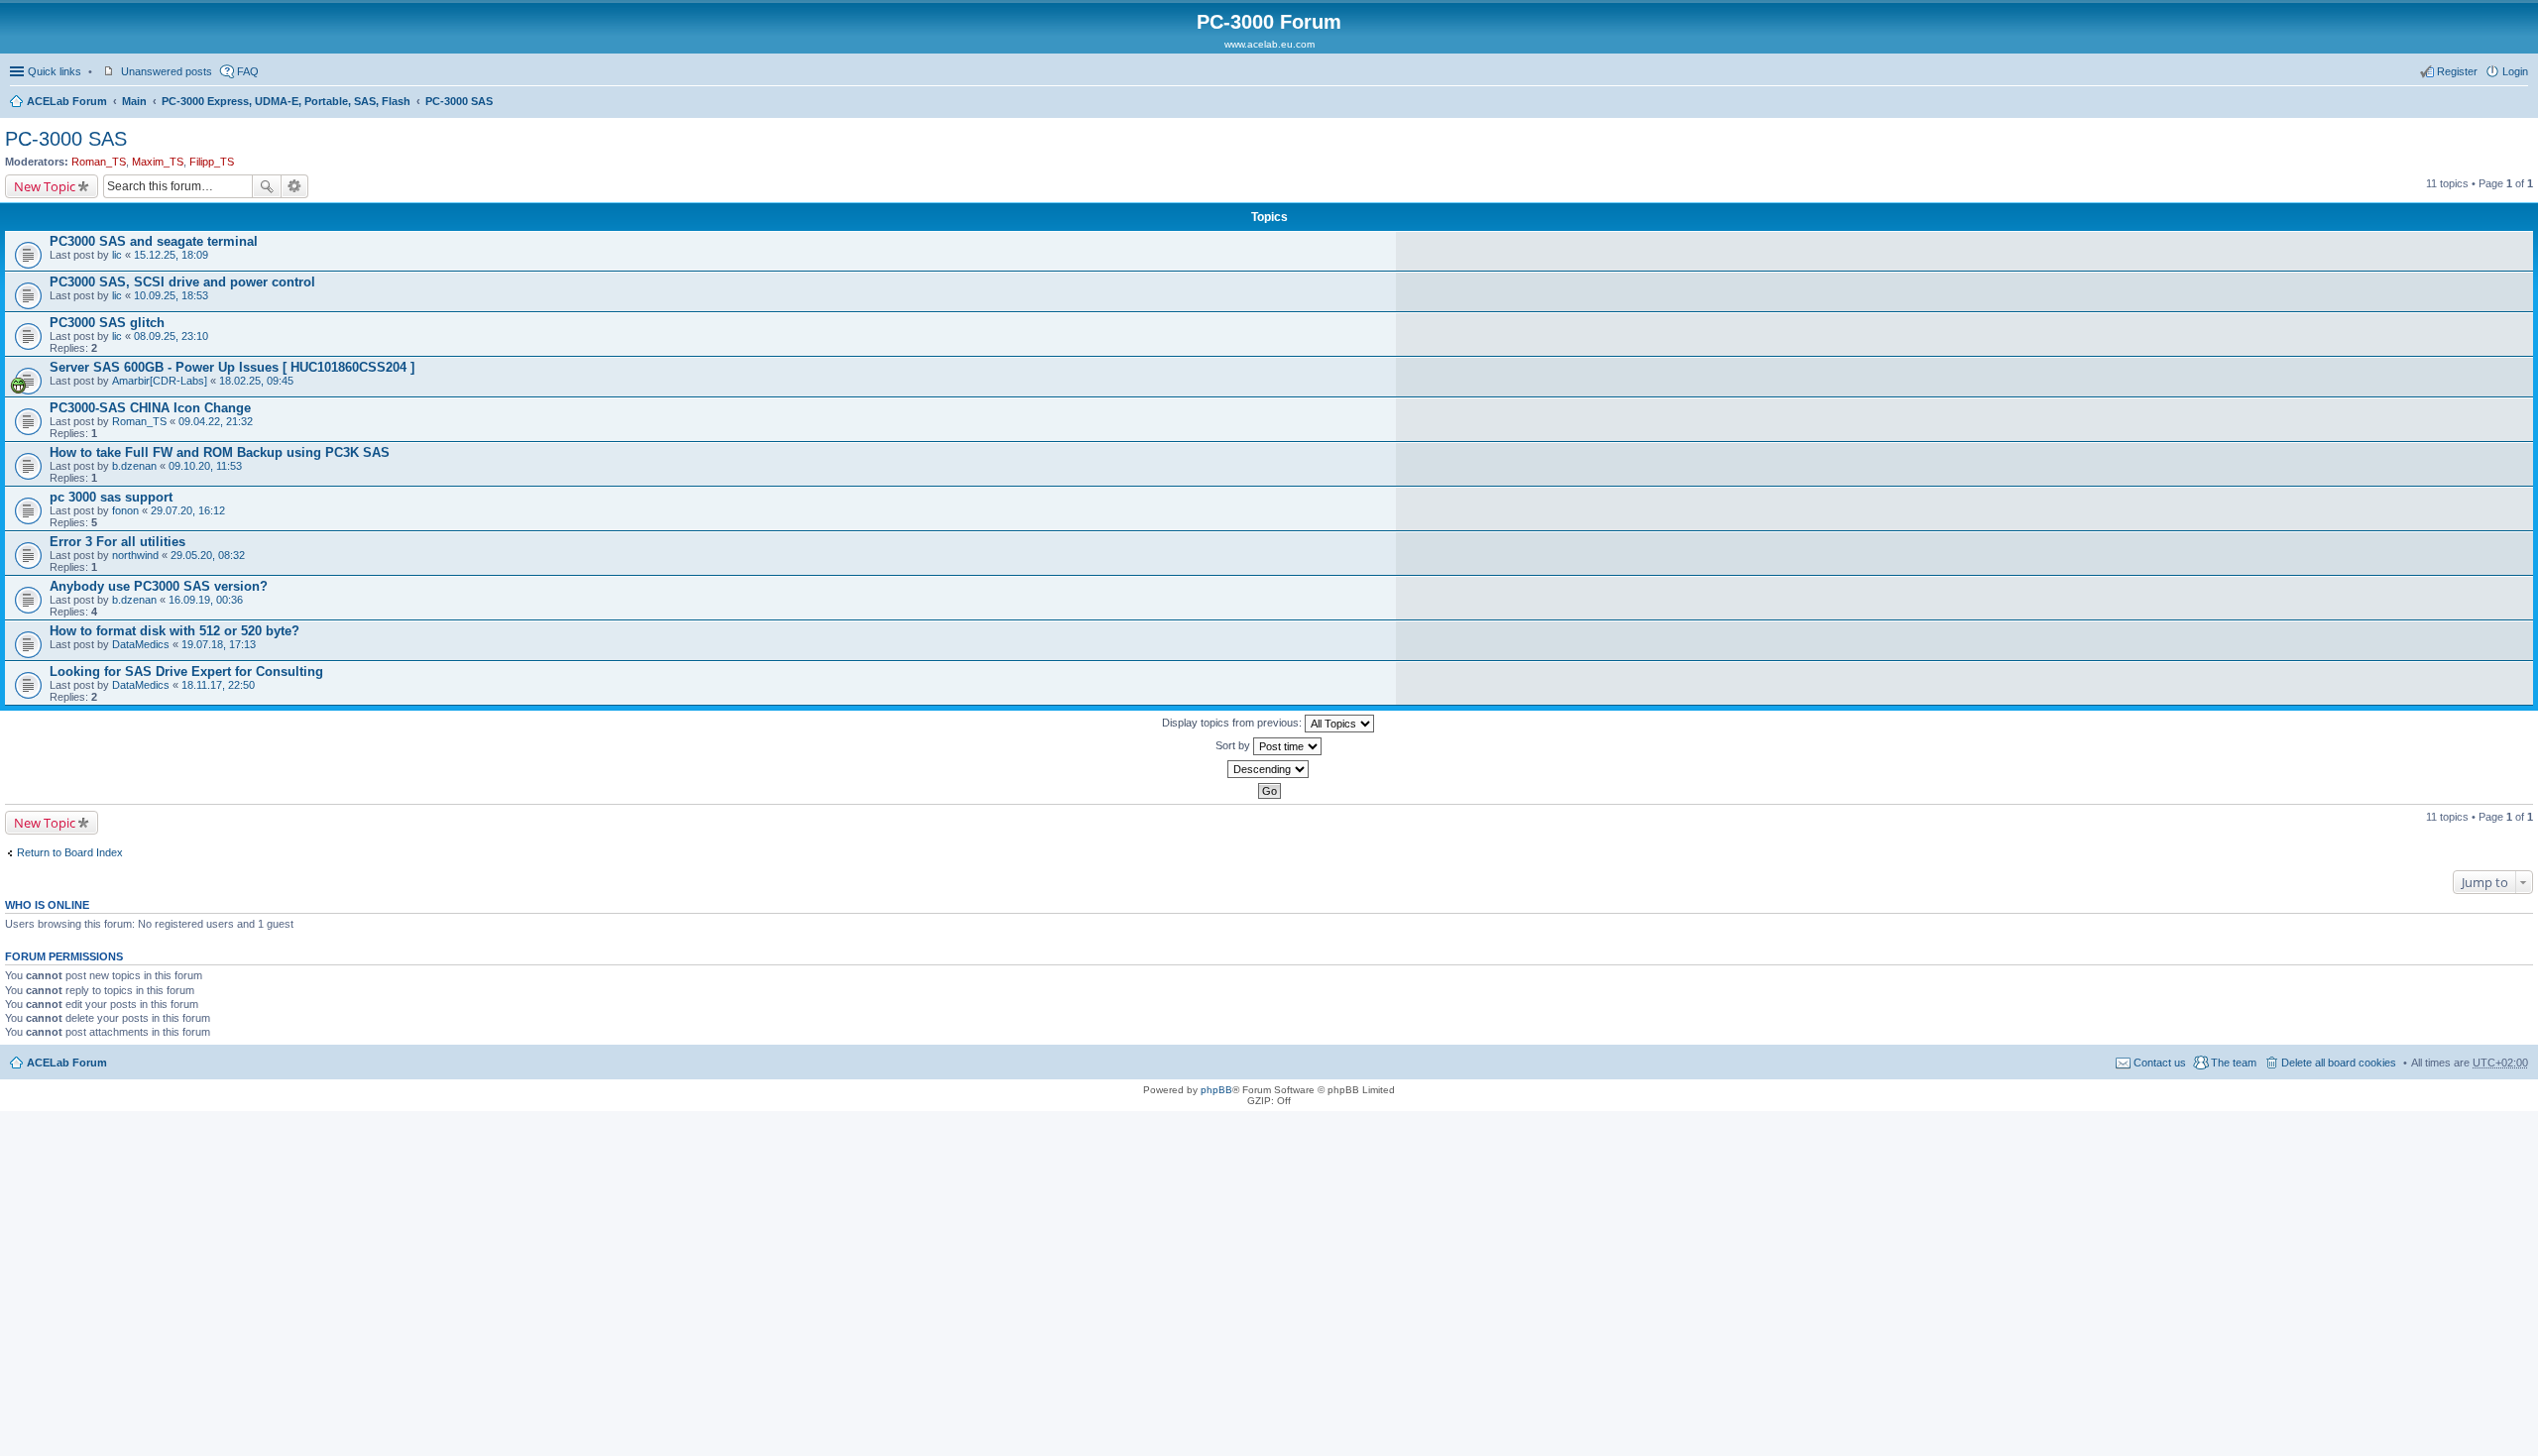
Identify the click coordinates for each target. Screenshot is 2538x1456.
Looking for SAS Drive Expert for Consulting (186, 672)
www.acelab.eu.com (1269, 44)
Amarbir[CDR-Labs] (160, 381)
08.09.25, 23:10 (171, 336)
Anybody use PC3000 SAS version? (159, 586)
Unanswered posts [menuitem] (167, 71)
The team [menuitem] (2234, 1063)
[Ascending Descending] (1269, 769)
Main (134, 101)
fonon (125, 510)
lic (117, 255)
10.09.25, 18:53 (171, 295)
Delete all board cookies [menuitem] (2339, 1063)
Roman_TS (99, 162)
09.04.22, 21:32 (216, 421)
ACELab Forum (67, 101)
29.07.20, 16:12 (188, 510)
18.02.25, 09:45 (256, 381)
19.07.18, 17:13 (219, 644)
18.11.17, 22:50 (218, 685)
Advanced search (295, 186)
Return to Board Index (70, 852)
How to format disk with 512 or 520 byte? (174, 631)
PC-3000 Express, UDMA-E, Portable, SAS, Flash (286, 101)
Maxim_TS (158, 162)
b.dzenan (134, 466)
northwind (135, 555)
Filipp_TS (212, 162)
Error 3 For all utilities (117, 542)
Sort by (1234, 745)
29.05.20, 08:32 (208, 555)
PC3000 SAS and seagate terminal (154, 241)
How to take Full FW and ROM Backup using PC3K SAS (220, 452)
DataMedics (141, 644)
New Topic (45, 186)
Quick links (55, 71)
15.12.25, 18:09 (171, 255)
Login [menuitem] (2515, 71)
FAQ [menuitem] (248, 71)
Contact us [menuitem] (2160, 1063)
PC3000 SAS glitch (107, 323)
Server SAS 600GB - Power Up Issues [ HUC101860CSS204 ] (232, 367)
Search (267, 186)
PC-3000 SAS (459, 101)
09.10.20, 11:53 (205, 466)
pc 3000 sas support (111, 497)
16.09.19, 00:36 (206, 600)
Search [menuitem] (2520, 103)
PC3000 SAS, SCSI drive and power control (182, 282)
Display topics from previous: (1233, 723)
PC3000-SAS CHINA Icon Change (150, 408)
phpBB (1216, 1090)
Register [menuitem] (2457, 71)
